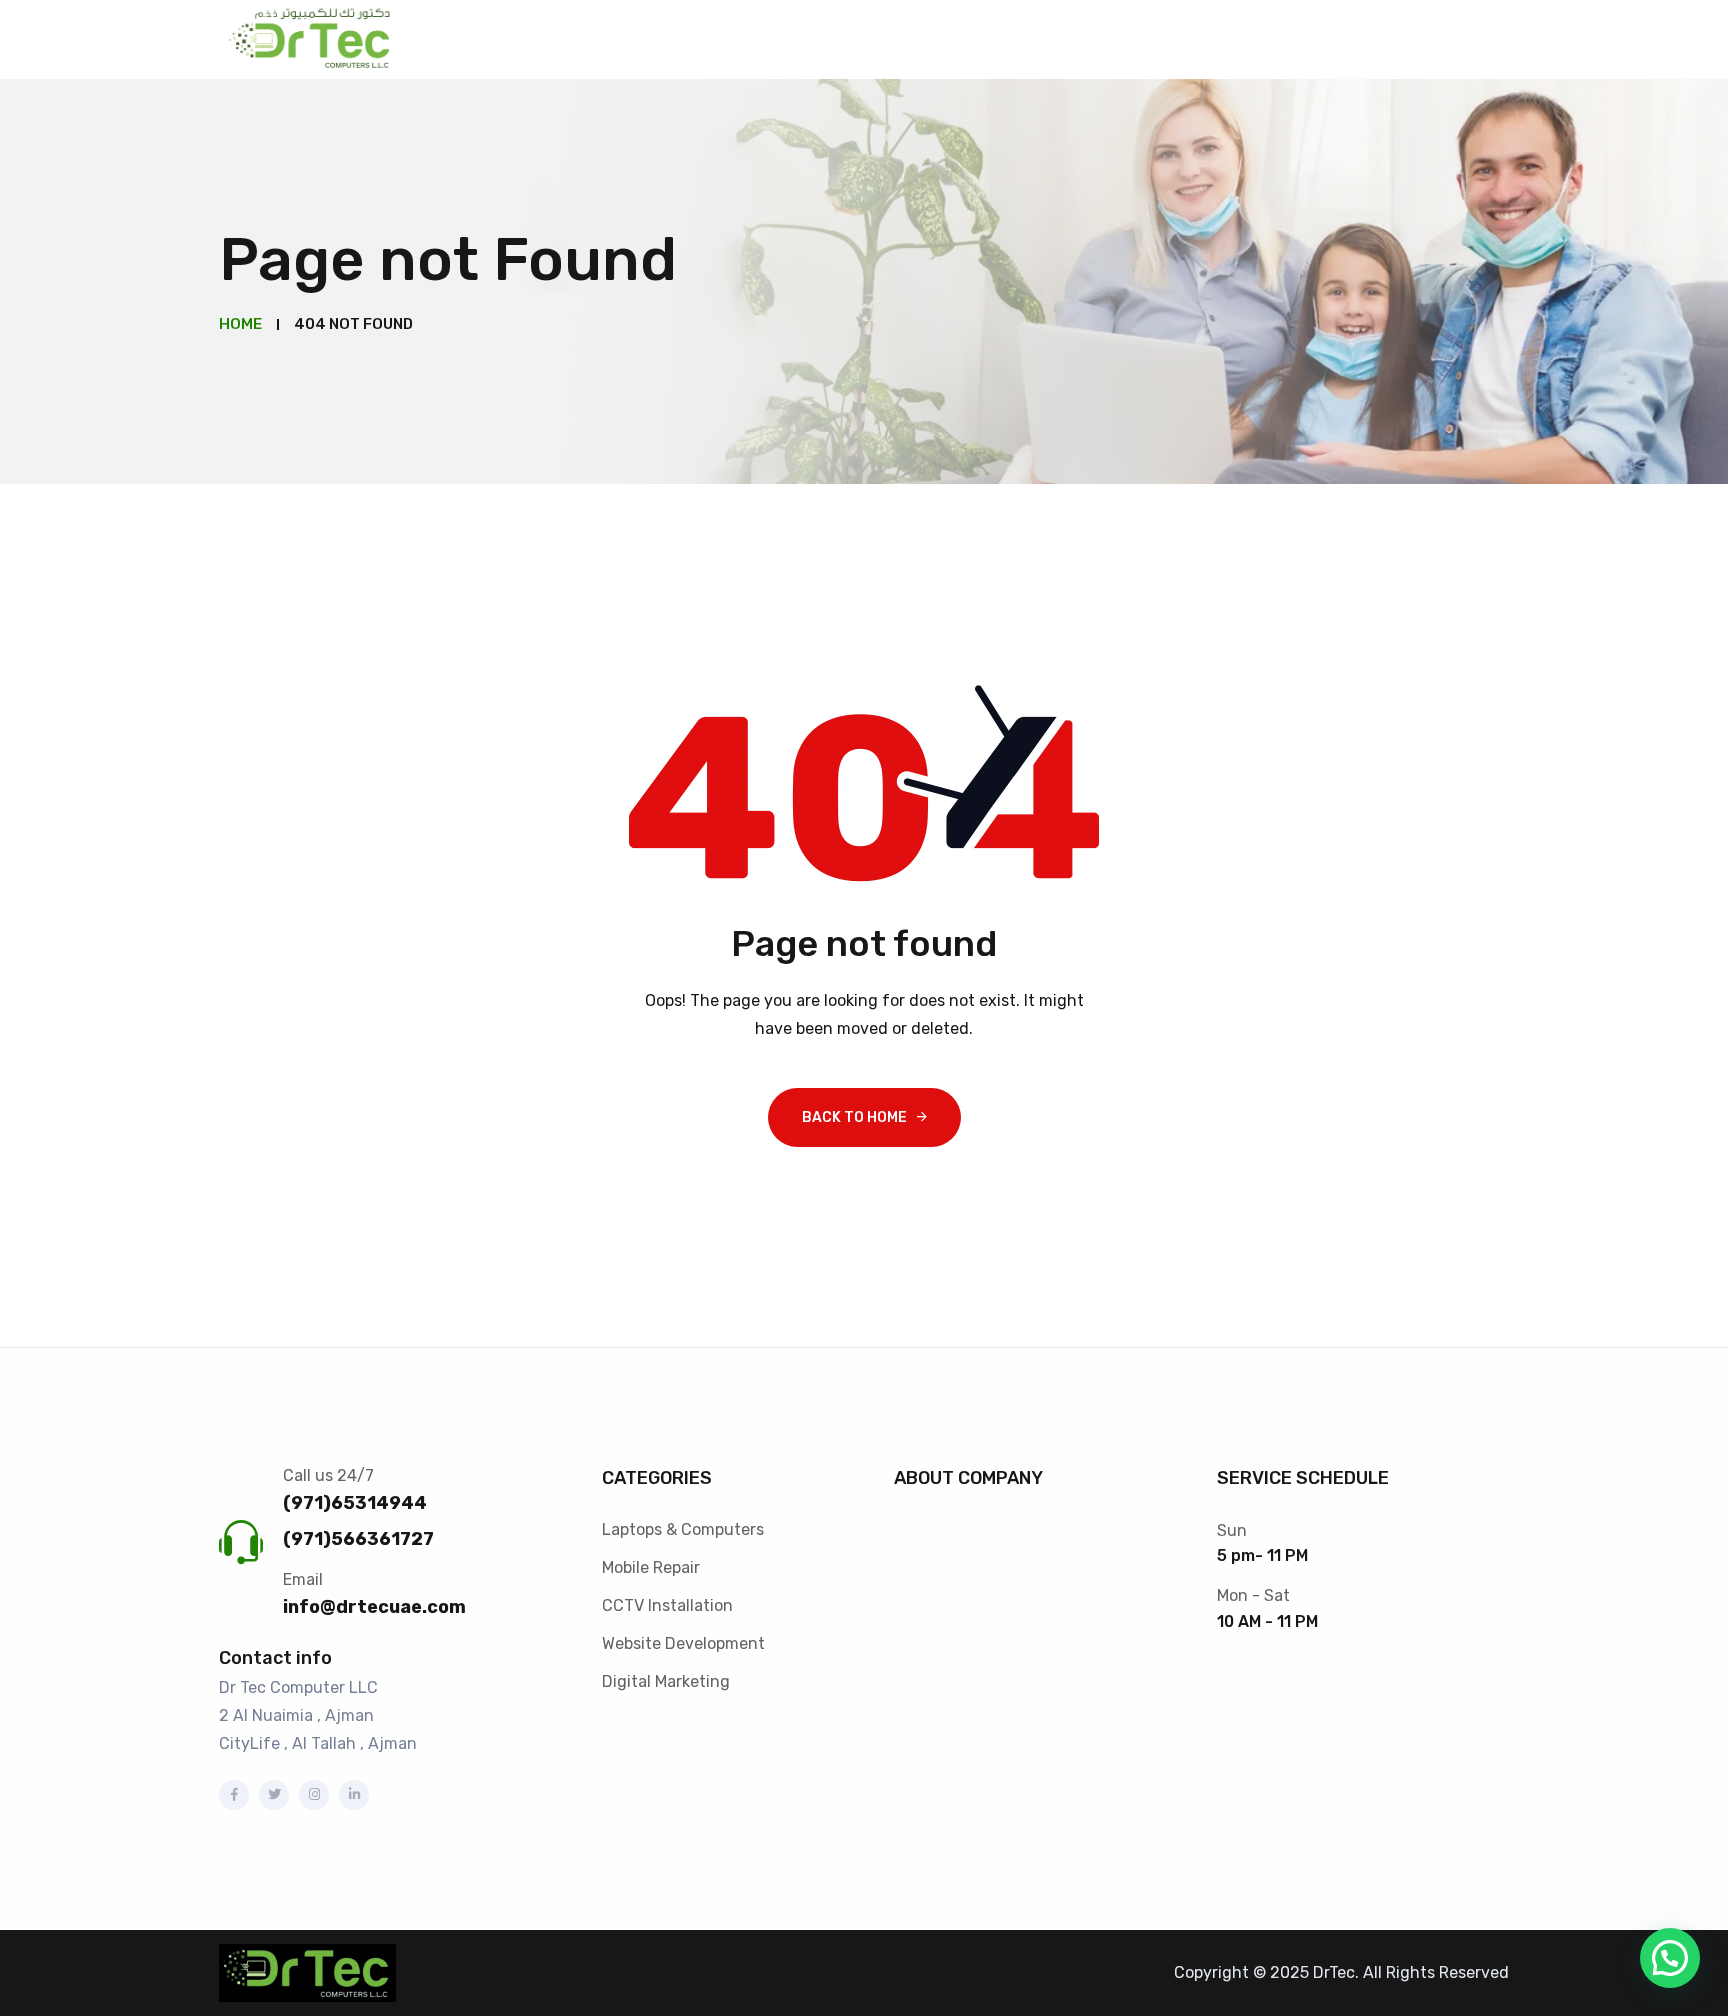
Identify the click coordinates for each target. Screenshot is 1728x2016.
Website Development (683, 1643)
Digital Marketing (666, 1681)
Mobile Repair (651, 1567)
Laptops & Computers (683, 1529)
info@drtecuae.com (374, 1607)
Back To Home (854, 1117)
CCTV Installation (667, 1605)
